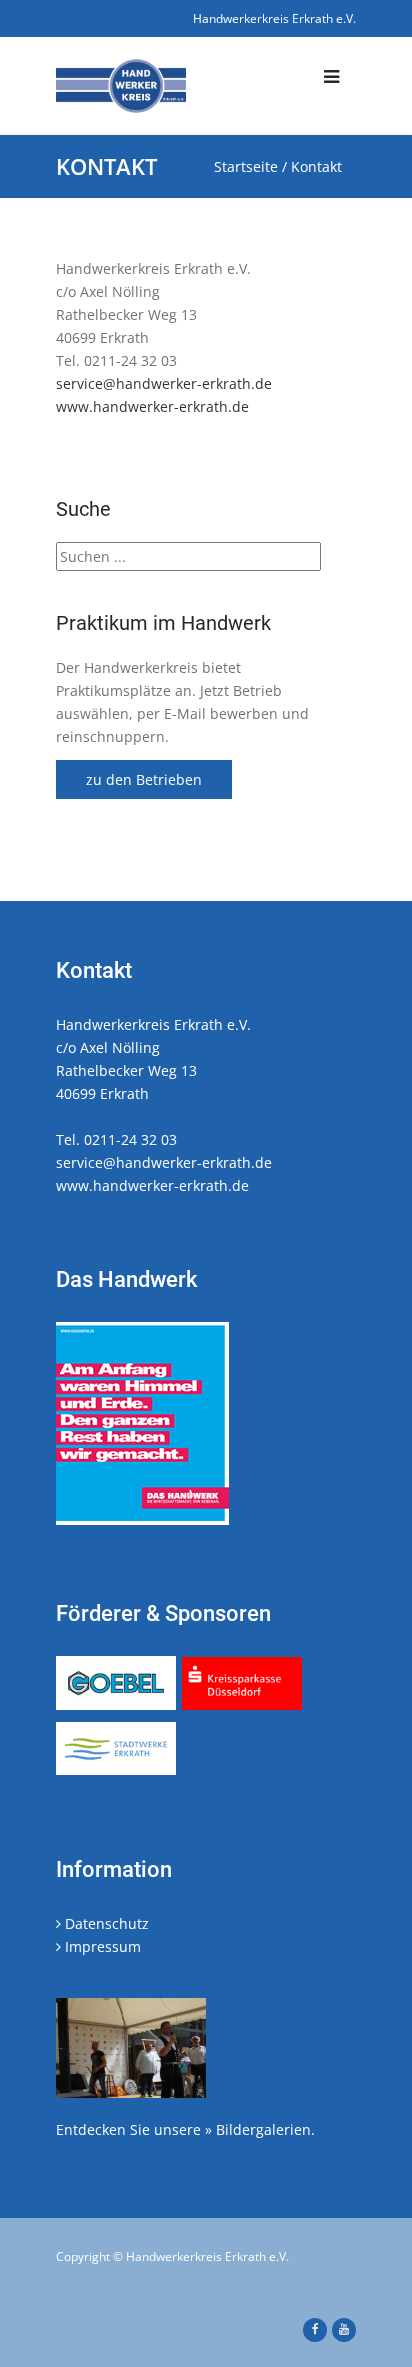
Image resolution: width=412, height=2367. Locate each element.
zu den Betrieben (144, 779)
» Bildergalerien (258, 2129)
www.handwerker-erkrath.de (152, 406)
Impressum (101, 1946)
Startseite (246, 166)
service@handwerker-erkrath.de (164, 383)
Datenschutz (105, 1923)
